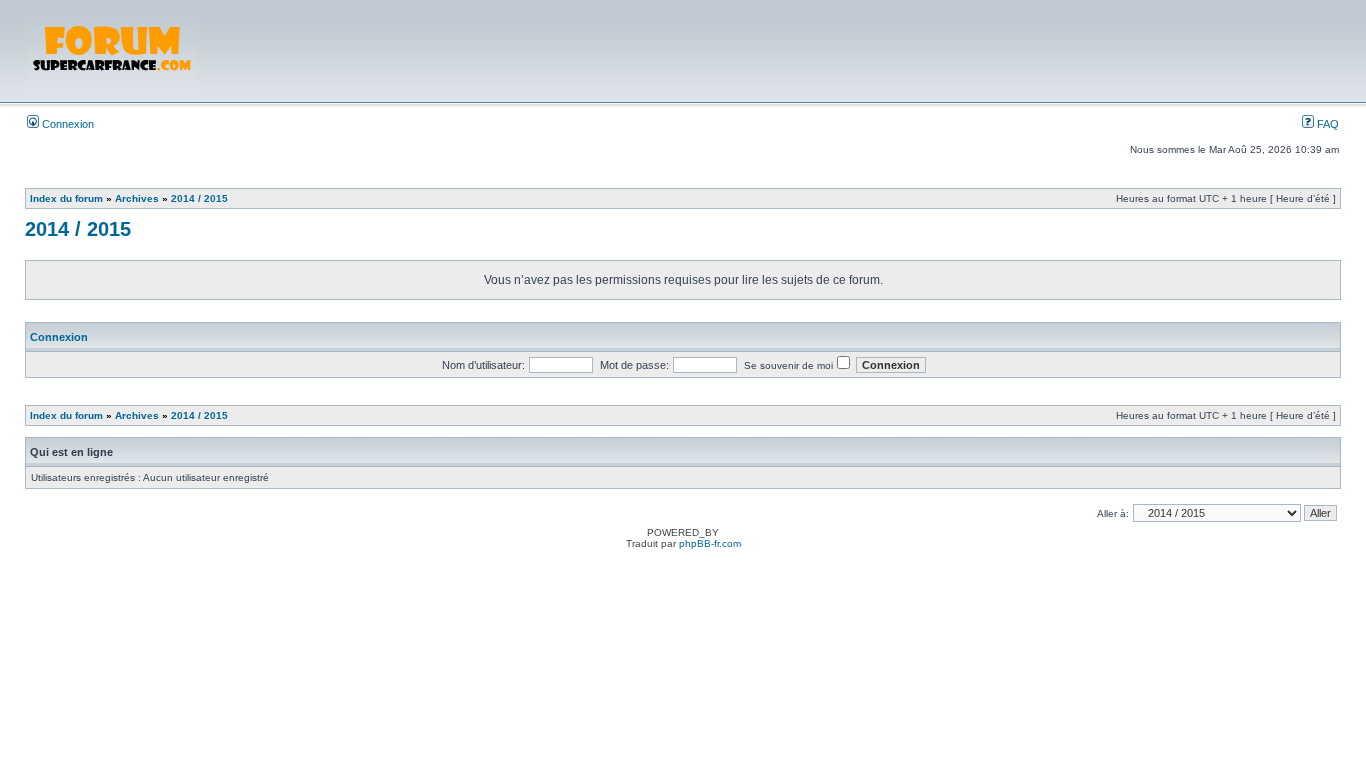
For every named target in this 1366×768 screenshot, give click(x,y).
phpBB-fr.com (710, 543)
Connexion (66, 124)
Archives (137, 198)
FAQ (1326, 124)
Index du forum (66, 198)
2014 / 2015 (199, 198)
